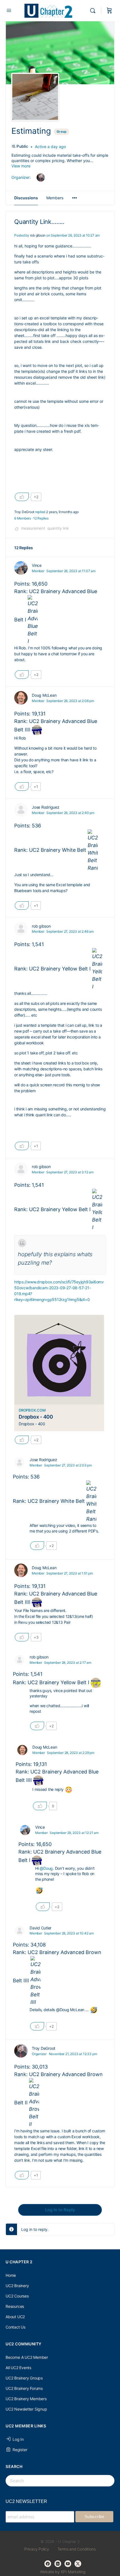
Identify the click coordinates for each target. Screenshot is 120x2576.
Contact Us (15, 2327)
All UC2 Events (18, 2368)
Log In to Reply (60, 2210)
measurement (33, 528)
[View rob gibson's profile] (21, 929)
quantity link (58, 528)
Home (11, 2275)
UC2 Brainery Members (26, 2399)
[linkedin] (58, 2564)
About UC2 (15, 2317)
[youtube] (68, 2564)
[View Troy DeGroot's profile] (21, 2051)
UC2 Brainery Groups (24, 2378)
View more (21, 166)
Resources (15, 2306)
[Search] (94, 11)
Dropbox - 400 (36, 1417)
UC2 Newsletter (26, 2501)
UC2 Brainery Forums (24, 2388)
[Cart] (109, 11)
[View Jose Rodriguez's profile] (21, 810)
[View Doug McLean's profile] (21, 698)
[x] (78, 2564)
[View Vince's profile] (21, 568)
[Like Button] (22, 497)
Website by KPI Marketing (63, 2572)
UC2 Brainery (17, 2286)
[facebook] (48, 2564)
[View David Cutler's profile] (20, 1931)
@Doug (46, 1868)
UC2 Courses (17, 2296)
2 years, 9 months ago (62, 512)
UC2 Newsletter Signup (26, 2409)
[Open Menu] (9, 10)
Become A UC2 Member (27, 2357)
